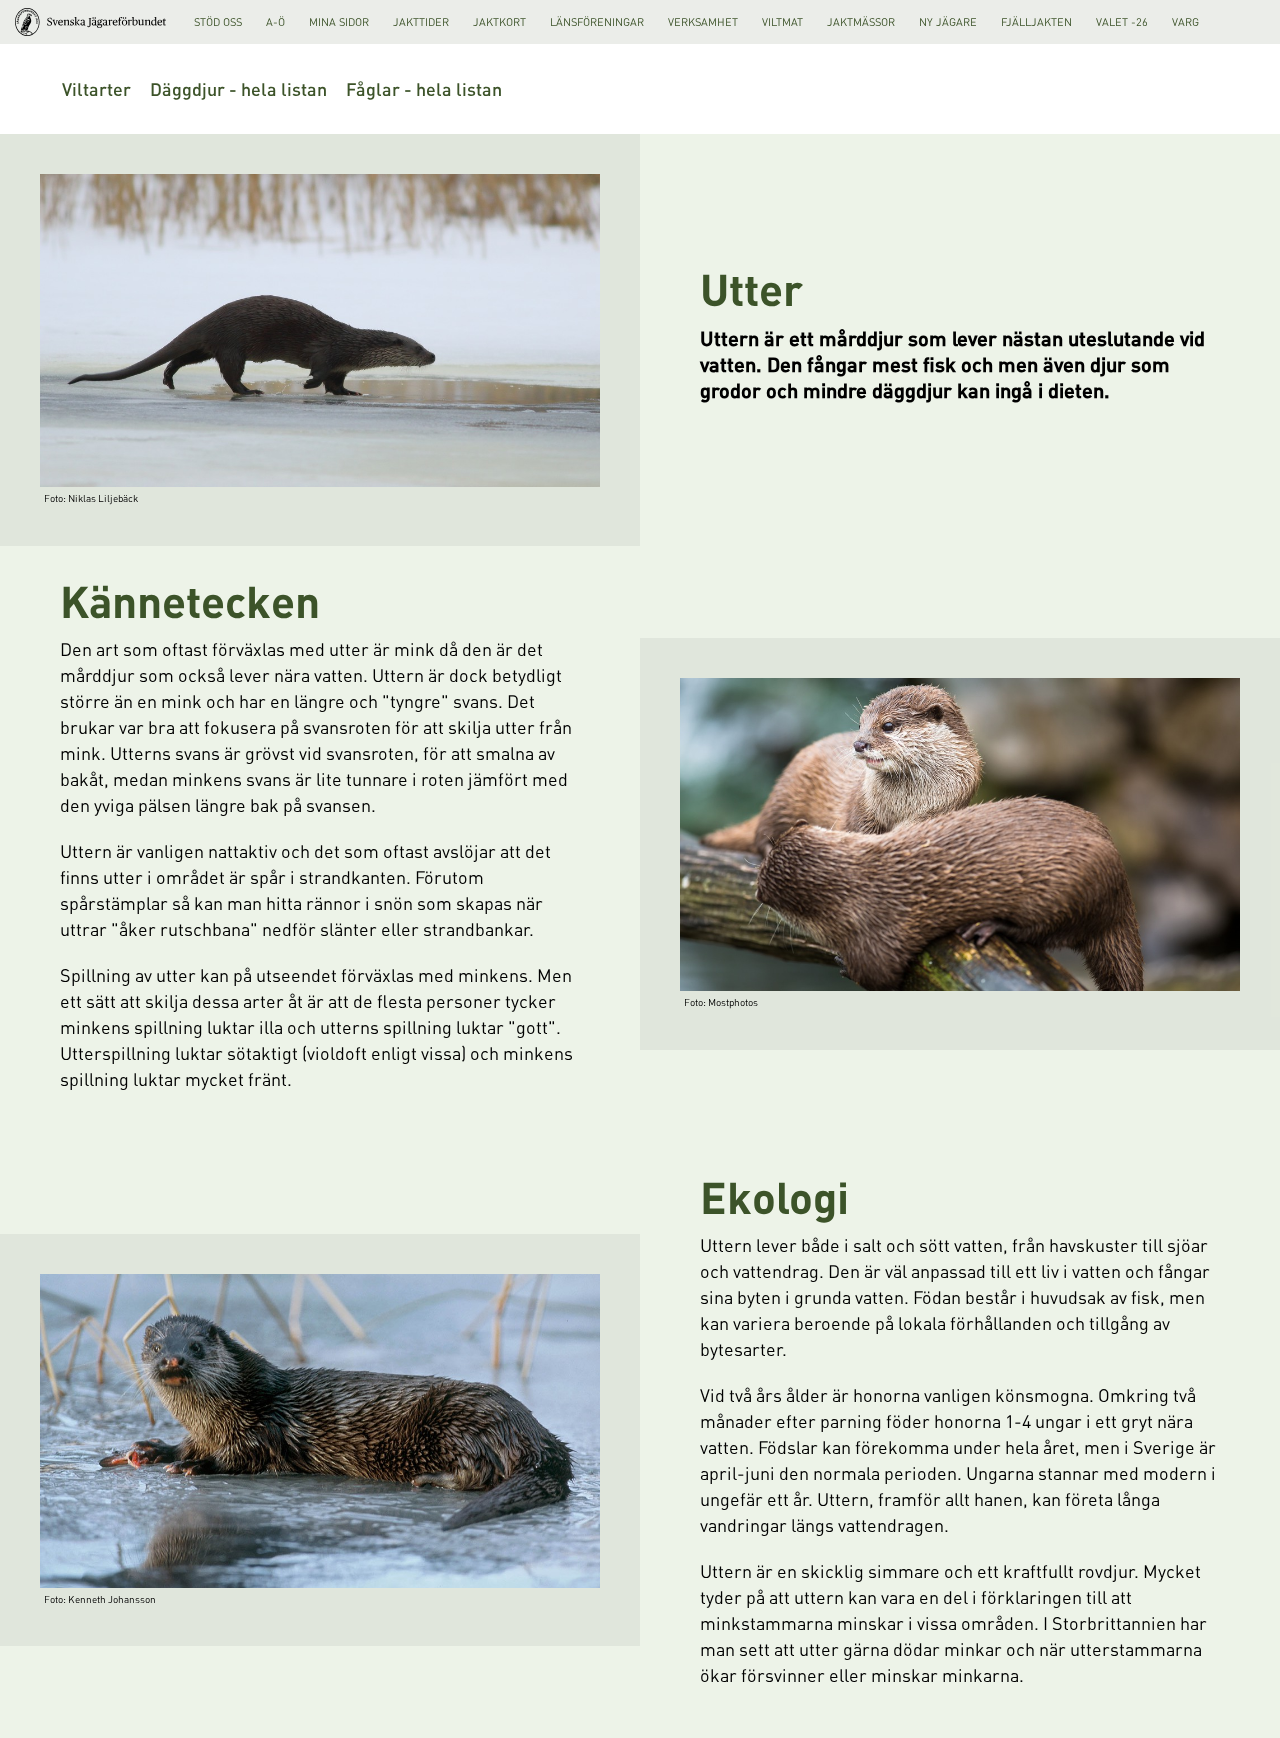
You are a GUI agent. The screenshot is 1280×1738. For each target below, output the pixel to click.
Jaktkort (499, 22)
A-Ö (275, 22)
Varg (1185, 22)
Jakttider (421, 22)
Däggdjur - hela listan (238, 88)
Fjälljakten (1036, 22)
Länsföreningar (597, 22)
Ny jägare (948, 22)
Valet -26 (1122, 22)
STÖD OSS (218, 22)
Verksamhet (703, 22)
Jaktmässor (861, 22)
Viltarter (96, 88)
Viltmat (782, 22)
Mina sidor (339, 22)
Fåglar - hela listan (424, 88)
